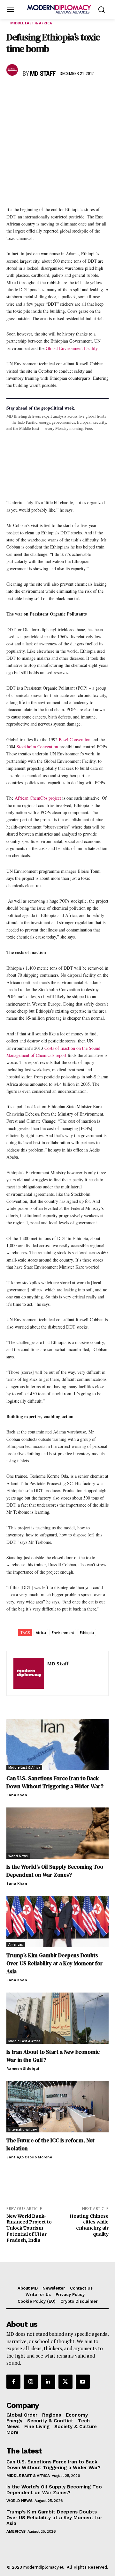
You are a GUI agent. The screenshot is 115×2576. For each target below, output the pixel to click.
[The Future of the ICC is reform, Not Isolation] (57, 2107)
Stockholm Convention (37, 747)
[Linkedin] (57, 93)
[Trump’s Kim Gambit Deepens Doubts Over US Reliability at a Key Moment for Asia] (57, 1922)
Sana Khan (17, 1795)
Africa (41, 1632)
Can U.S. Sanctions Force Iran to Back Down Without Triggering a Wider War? (55, 1782)
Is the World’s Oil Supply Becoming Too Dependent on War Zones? (55, 1871)
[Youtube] (83, 2382)
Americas (16, 1944)
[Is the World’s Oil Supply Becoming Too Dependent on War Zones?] (57, 1833)
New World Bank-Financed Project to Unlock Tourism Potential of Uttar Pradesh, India (29, 2228)
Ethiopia (87, 1632)
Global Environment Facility (72, 348)
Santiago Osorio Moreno (29, 2157)
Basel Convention (75, 740)
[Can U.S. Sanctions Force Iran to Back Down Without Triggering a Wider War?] (57, 1745)
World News (18, 1856)
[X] (27, 93)
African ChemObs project (38, 798)
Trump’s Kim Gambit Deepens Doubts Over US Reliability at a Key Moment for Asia (55, 1963)
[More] (101, 93)
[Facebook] (13, 93)
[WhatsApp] (42, 93)
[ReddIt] (72, 93)
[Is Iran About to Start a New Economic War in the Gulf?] (57, 2018)
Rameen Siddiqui (23, 2068)
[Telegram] (86, 93)
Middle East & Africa (31, 23)
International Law (23, 2130)
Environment (63, 1632)
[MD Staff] (13, 70)
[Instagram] (31, 2382)
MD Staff (43, 74)
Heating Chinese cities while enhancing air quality (89, 2225)
